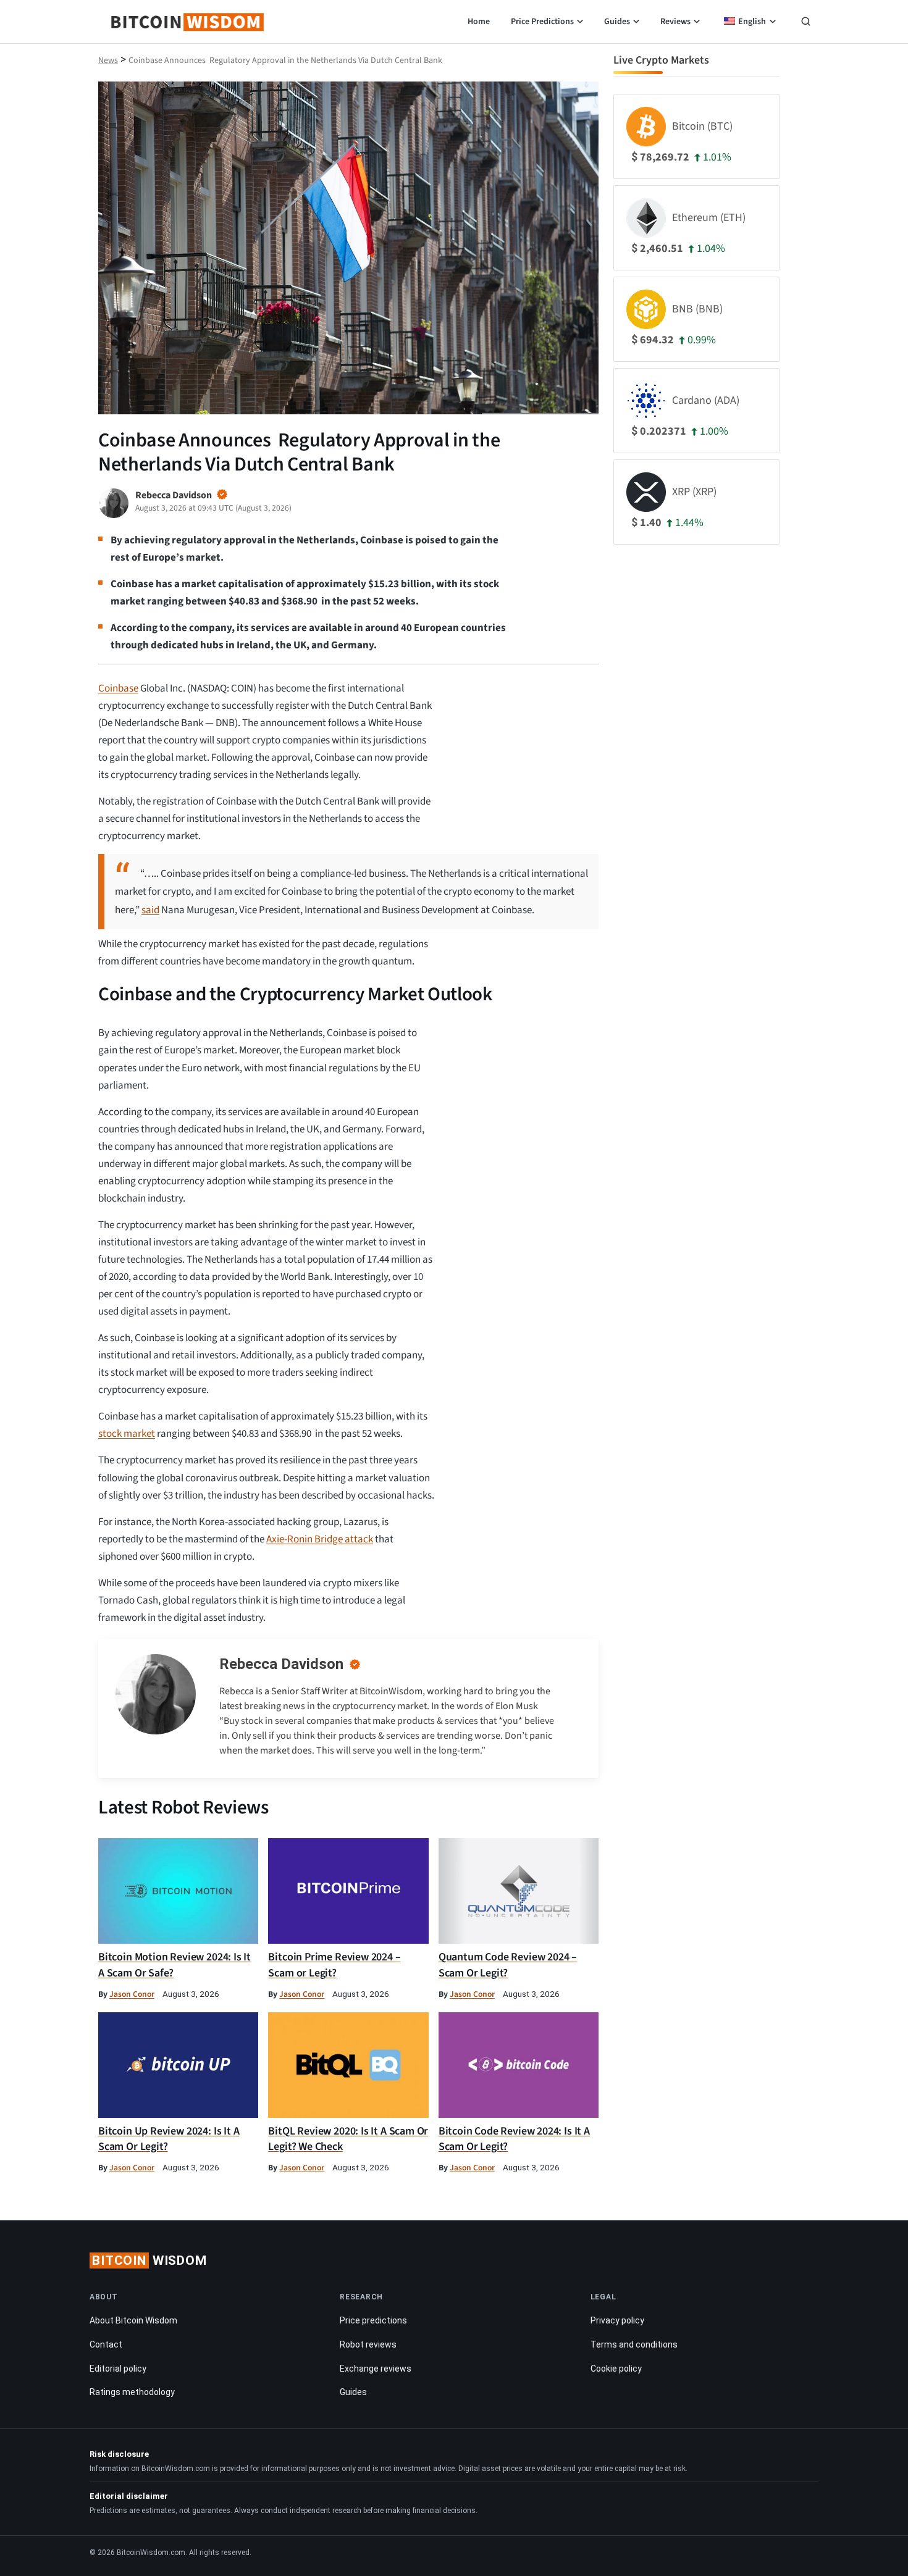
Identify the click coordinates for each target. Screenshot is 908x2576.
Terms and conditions (634, 2344)
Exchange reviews (376, 2369)
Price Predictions (542, 22)
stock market (127, 1434)
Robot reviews (368, 2344)
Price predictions (373, 2320)
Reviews (675, 22)
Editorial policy (118, 2369)
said (150, 910)
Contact (106, 2344)
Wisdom (149, 2260)
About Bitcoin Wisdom (133, 2320)
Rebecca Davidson (281, 1664)
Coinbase (118, 688)
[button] (806, 23)
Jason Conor (132, 1994)
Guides (617, 22)
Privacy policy (617, 2320)
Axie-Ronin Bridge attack (320, 1539)
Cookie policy (616, 2369)
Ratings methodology (132, 2392)
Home (479, 22)
